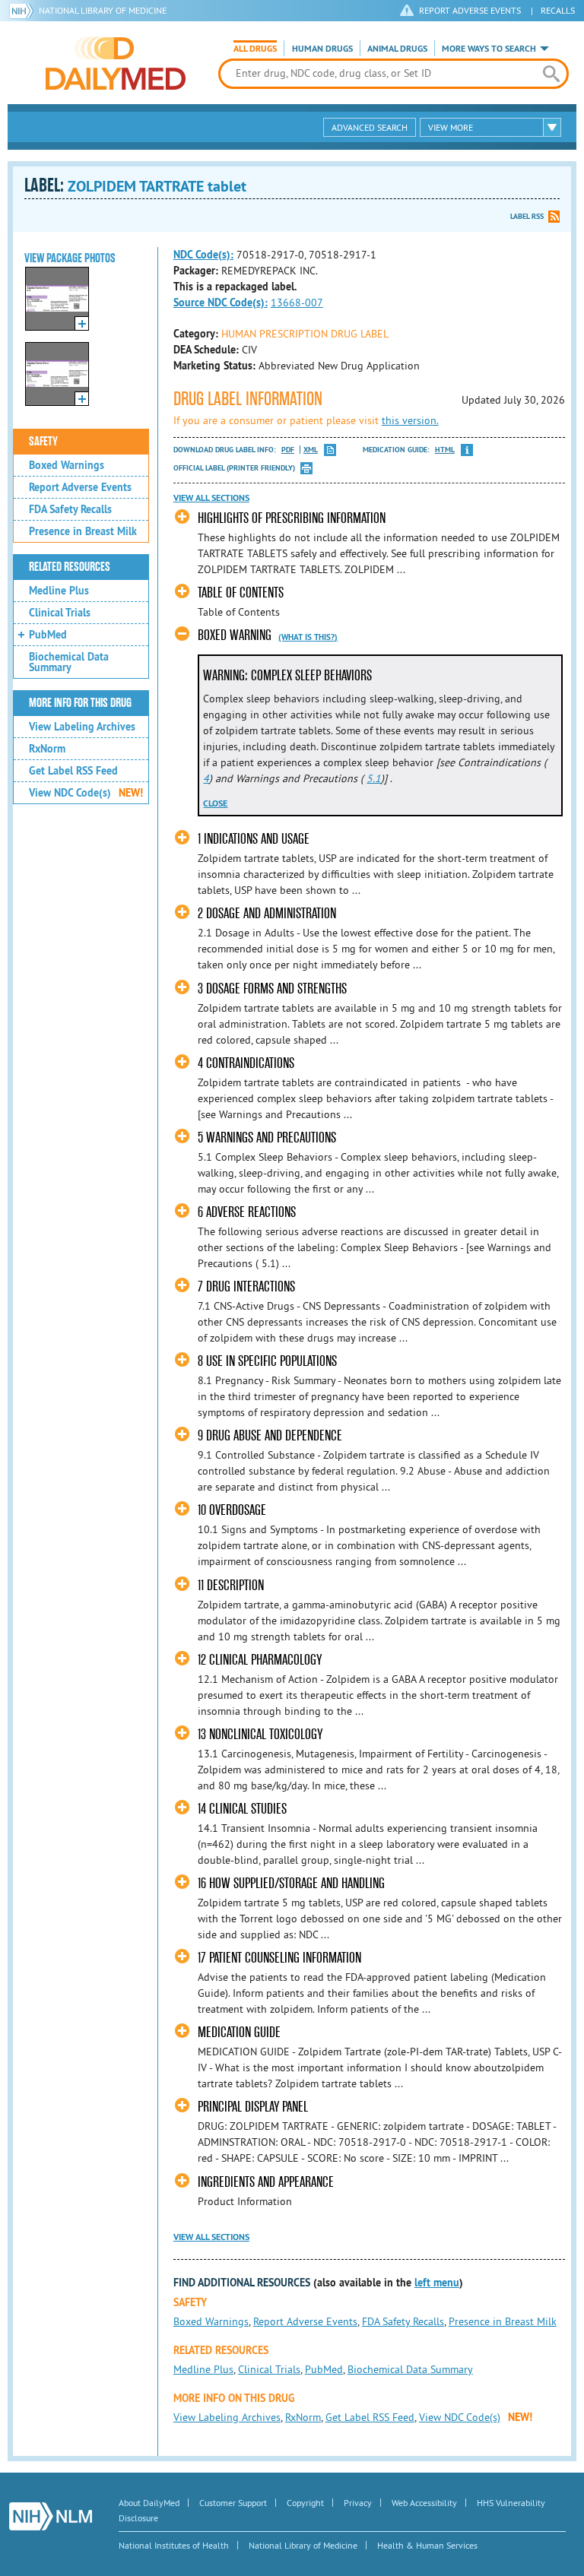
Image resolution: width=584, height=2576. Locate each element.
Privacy (358, 2503)
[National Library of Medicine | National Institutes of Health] (51, 2516)
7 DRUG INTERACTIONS (246, 1286)
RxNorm (47, 749)
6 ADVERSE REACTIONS (247, 1212)
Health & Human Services (427, 2545)
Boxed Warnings (67, 465)
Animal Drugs (397, 49)
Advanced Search (370, 127)
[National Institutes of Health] (24, 11)
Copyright (305, 2503)
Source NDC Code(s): (221, 303)
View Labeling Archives (82, 727)
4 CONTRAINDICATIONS (246, 1063)
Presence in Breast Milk (83, 531)
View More (451, 127)
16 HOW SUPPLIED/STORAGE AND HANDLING (291, 1883)
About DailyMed (149, 2503)
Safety (43, 442)
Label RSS (527, 216)
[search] (551, 74)
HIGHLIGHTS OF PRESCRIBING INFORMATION (292, 518)
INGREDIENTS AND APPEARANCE (266, 2182)
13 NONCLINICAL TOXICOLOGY (260, 1734)
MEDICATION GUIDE (239, 2032)
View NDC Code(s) (86, 793)
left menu (437, 2283)
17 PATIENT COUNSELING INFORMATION (279, 1958)
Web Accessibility (424, 2503)
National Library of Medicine (103, 10)
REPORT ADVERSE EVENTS (470, 10)
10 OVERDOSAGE (232, 1510)
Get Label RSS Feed (73, 771)
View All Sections (211, 498)
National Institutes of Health (174, 2545)
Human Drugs (322, 49)
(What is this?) (308, 637)
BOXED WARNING (235, 635)
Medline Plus (59, 591)
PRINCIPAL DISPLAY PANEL (253, 2107)
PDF (288, 450)
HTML (445, 450)
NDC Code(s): (203, 255)
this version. (410, 420)
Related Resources (70, 567)
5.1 (374, 778)
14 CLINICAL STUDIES (242, 1809)
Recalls (558, 10)
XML (311, 450)
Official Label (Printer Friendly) (234, 468)
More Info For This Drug (80, 703)
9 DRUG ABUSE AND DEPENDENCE (270, 1435)
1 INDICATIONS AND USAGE (254, 839)
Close (215, 803)
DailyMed (116, 63)
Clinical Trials (60, 613)
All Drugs (255, 49)
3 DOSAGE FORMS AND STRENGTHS (272, 989)
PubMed (48, 635)
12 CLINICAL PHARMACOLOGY (260, 1660)
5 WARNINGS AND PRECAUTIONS (267, 1137)
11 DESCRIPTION (231, 1585)
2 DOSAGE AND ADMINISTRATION (267, 913)
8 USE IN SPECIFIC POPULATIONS (267, 1361)
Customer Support (233, 2503)
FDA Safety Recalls (70, 509)
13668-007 (297, 303)
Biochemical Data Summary (69, 662)
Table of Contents (241, 593)
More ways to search (489, 49)
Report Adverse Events (80, 487)
